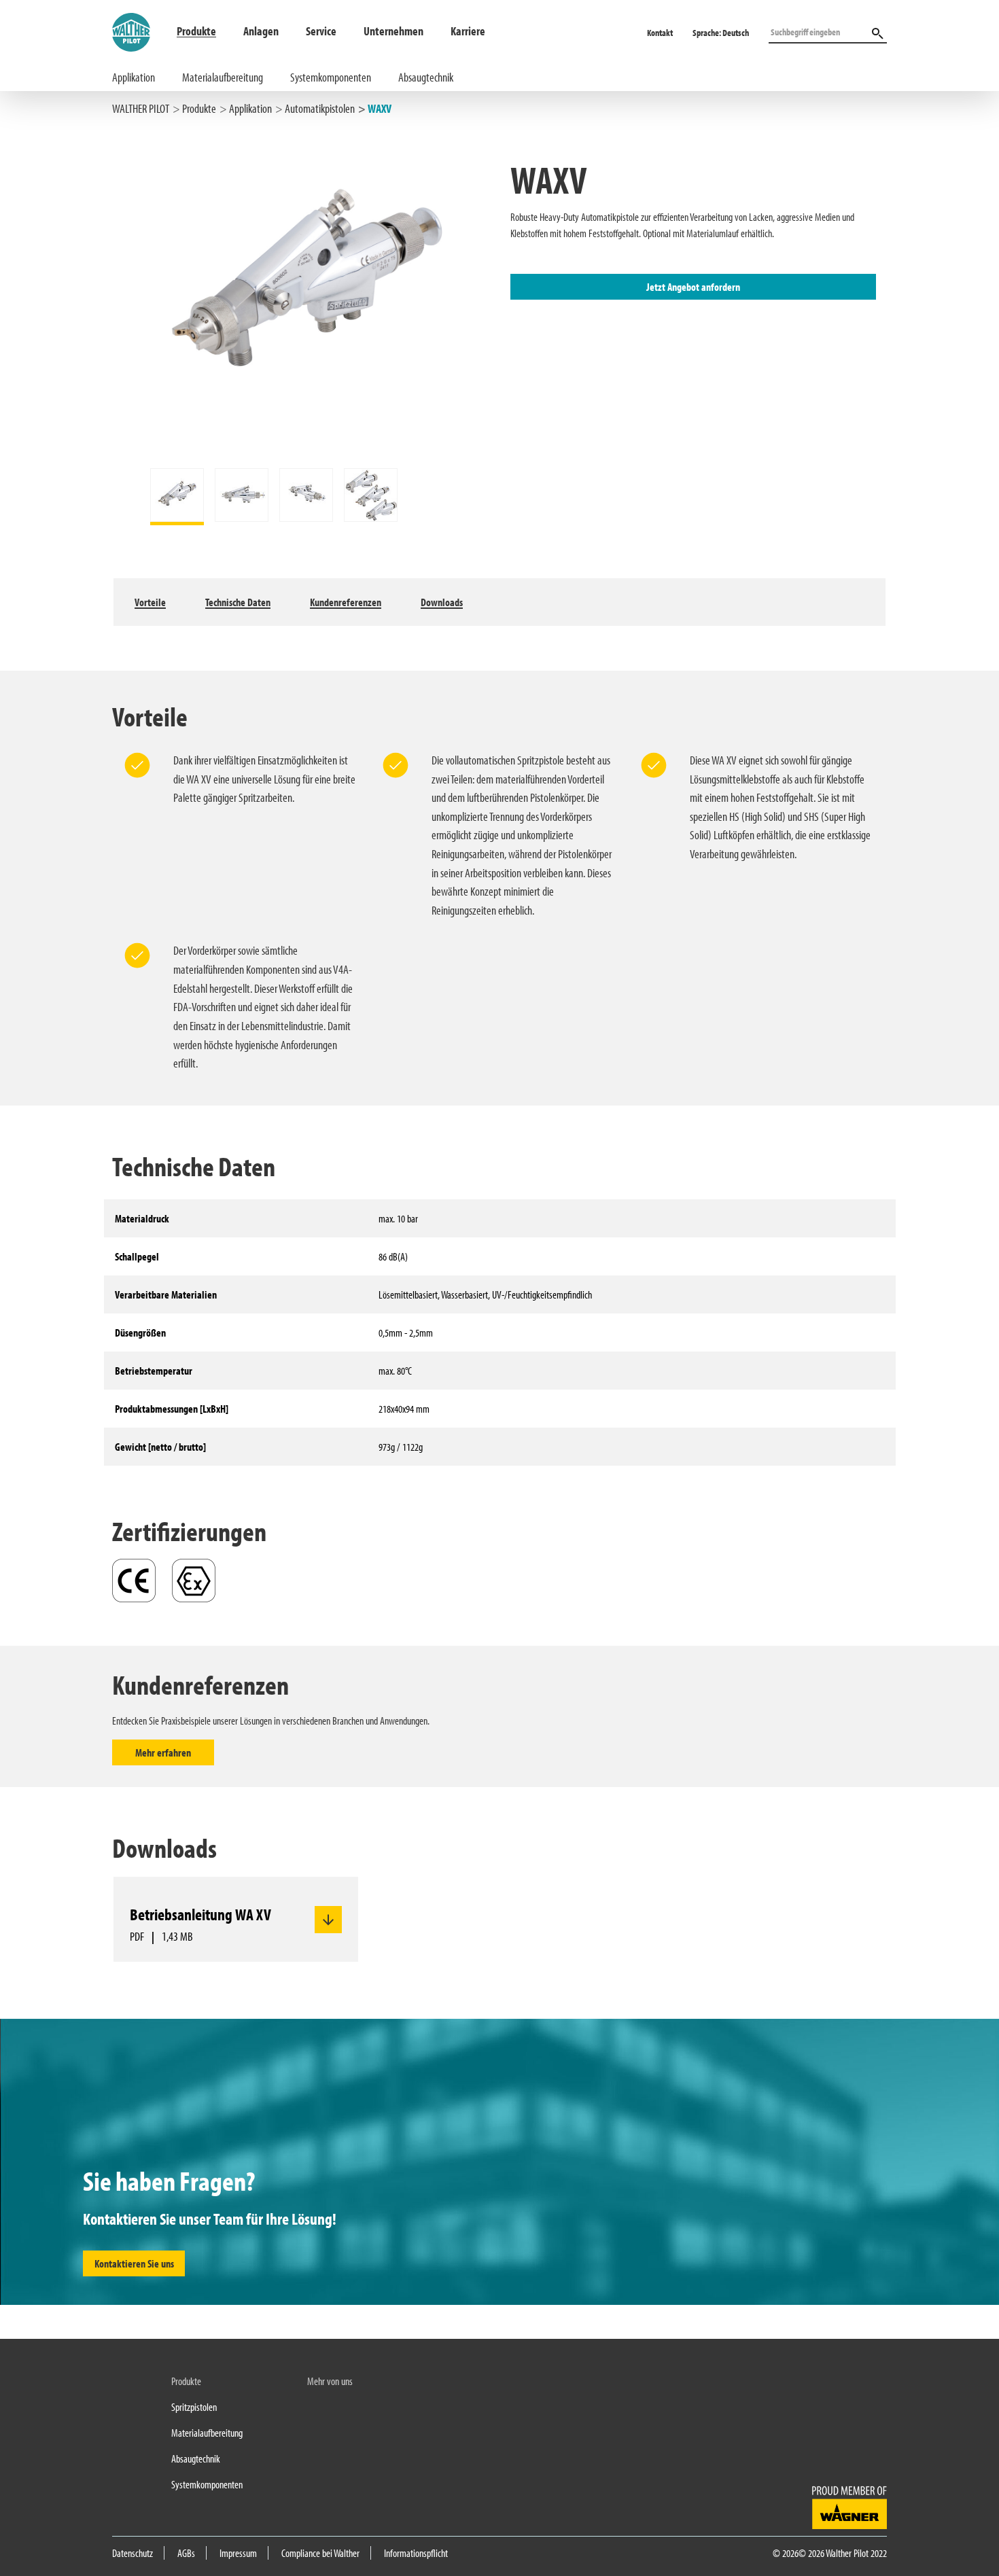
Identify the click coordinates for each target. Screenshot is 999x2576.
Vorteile (150, 602)
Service (321, 31)
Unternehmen (393, 31)
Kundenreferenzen (346, 602)
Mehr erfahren (163, 1752)
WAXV (380, 108)
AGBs (186, 2553)
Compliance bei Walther (320, 2553)
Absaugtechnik (426, 77)
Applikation (134, 77)
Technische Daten (238, 602)
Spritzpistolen (194, 2407)
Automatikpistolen (320, 108)
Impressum (238, 2553)
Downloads (442, 602)
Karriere (468, 31)
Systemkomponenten (331, 77)
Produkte (196, 31)
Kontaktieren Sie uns (134, 2263)
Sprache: (721, 33)
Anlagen (261, 31)
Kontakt (660, 33)
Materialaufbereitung (223, 77)
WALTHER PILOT (141, 108)
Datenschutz (133, 2553)
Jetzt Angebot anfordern (693, 287)
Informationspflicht (416, 2553)
